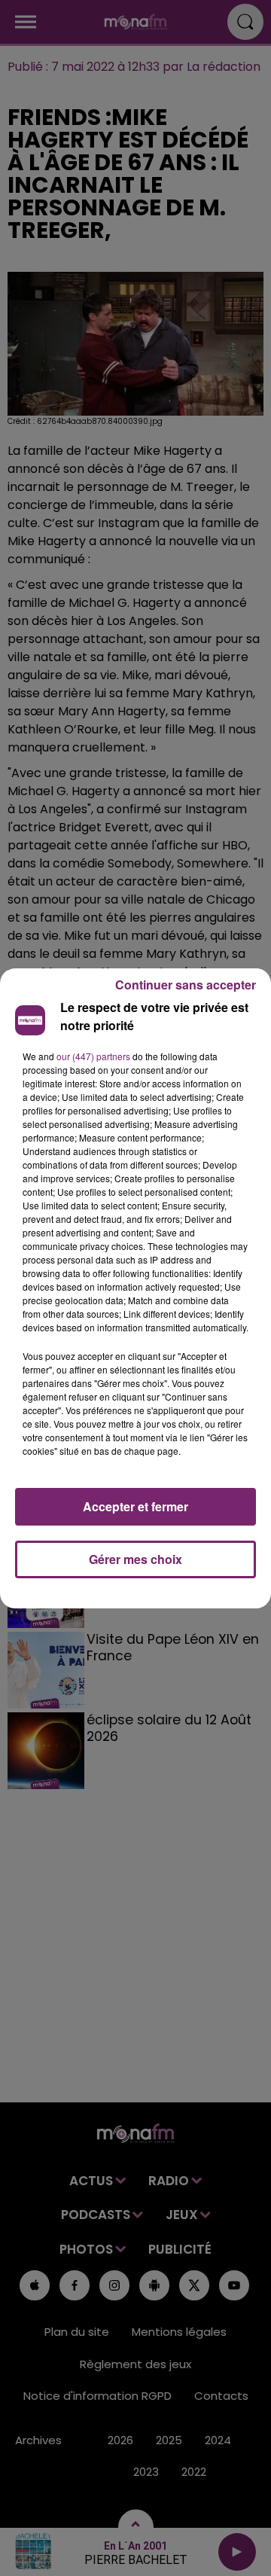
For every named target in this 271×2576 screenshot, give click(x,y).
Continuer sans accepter (186, 985)
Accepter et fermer (135, 1506)
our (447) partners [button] (93, 1056)
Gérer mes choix (135, 1559)
